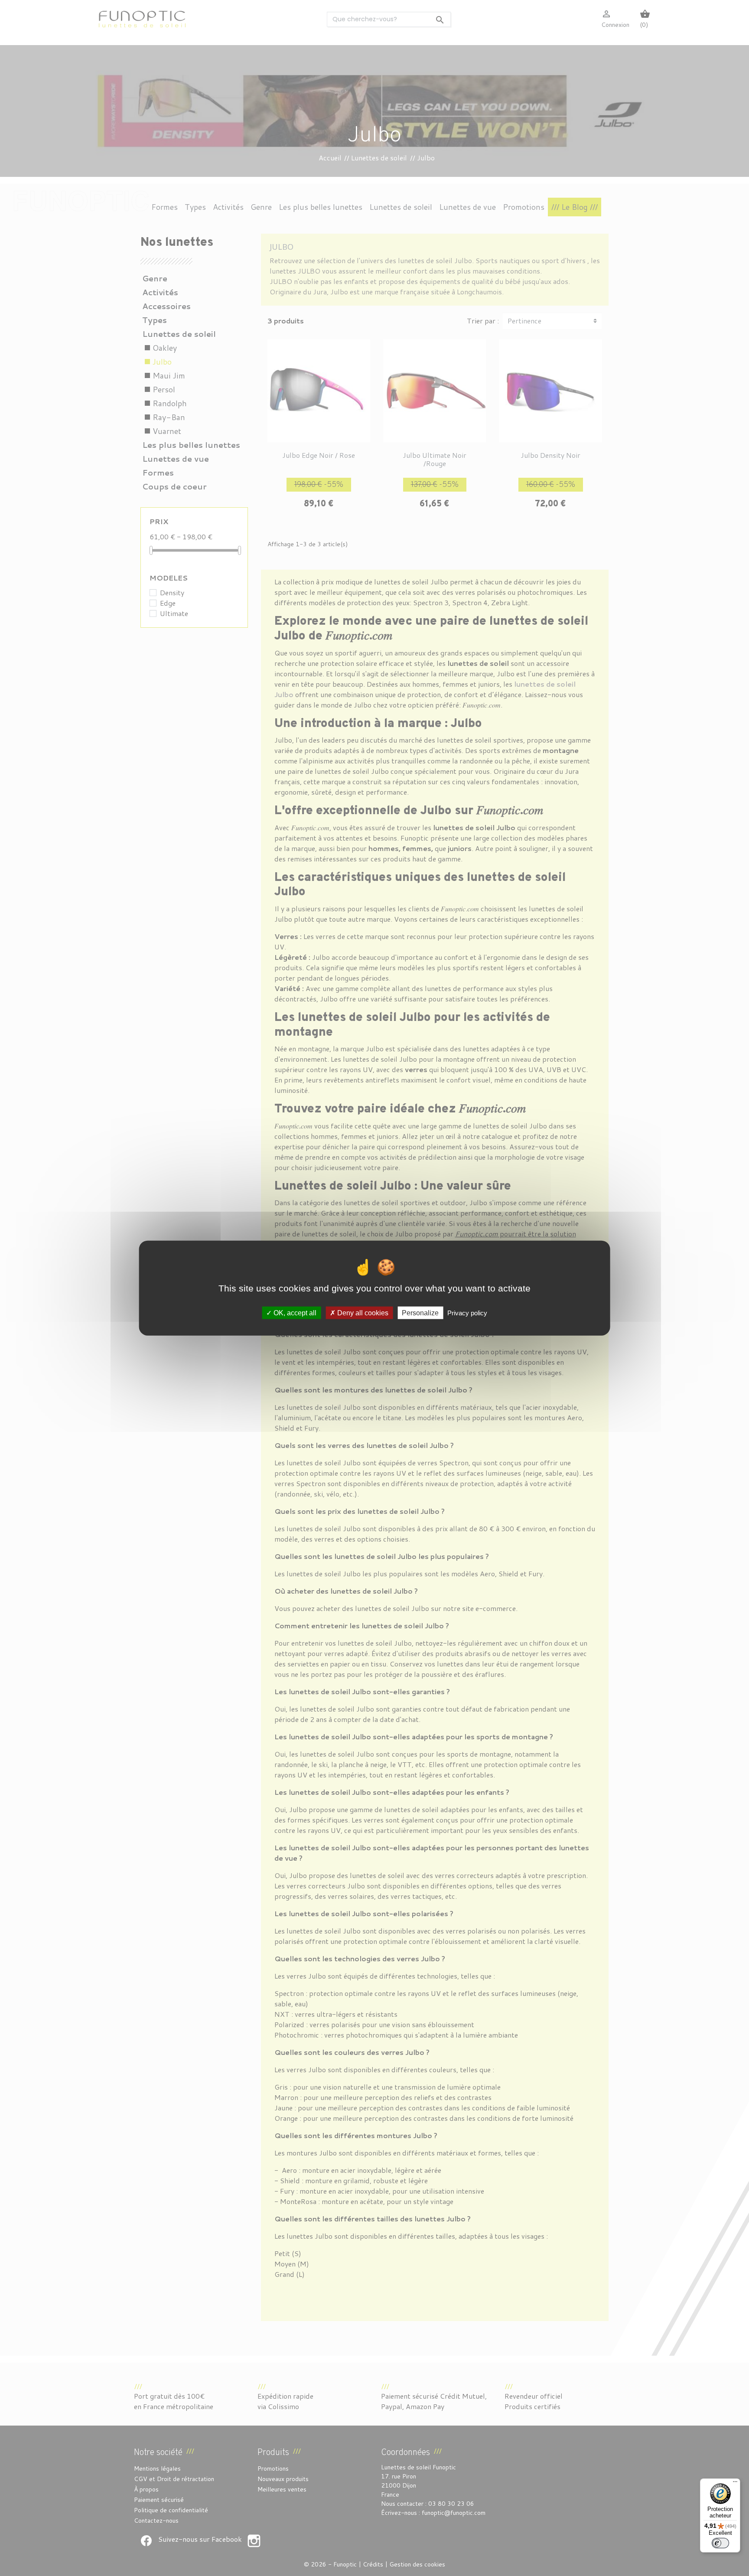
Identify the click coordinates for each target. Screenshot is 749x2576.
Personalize (420, 1312)
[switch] (720, 2543)
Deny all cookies (362, 1312)
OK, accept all (294, 1312)
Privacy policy (467, 1312)
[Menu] (735, 2484)
